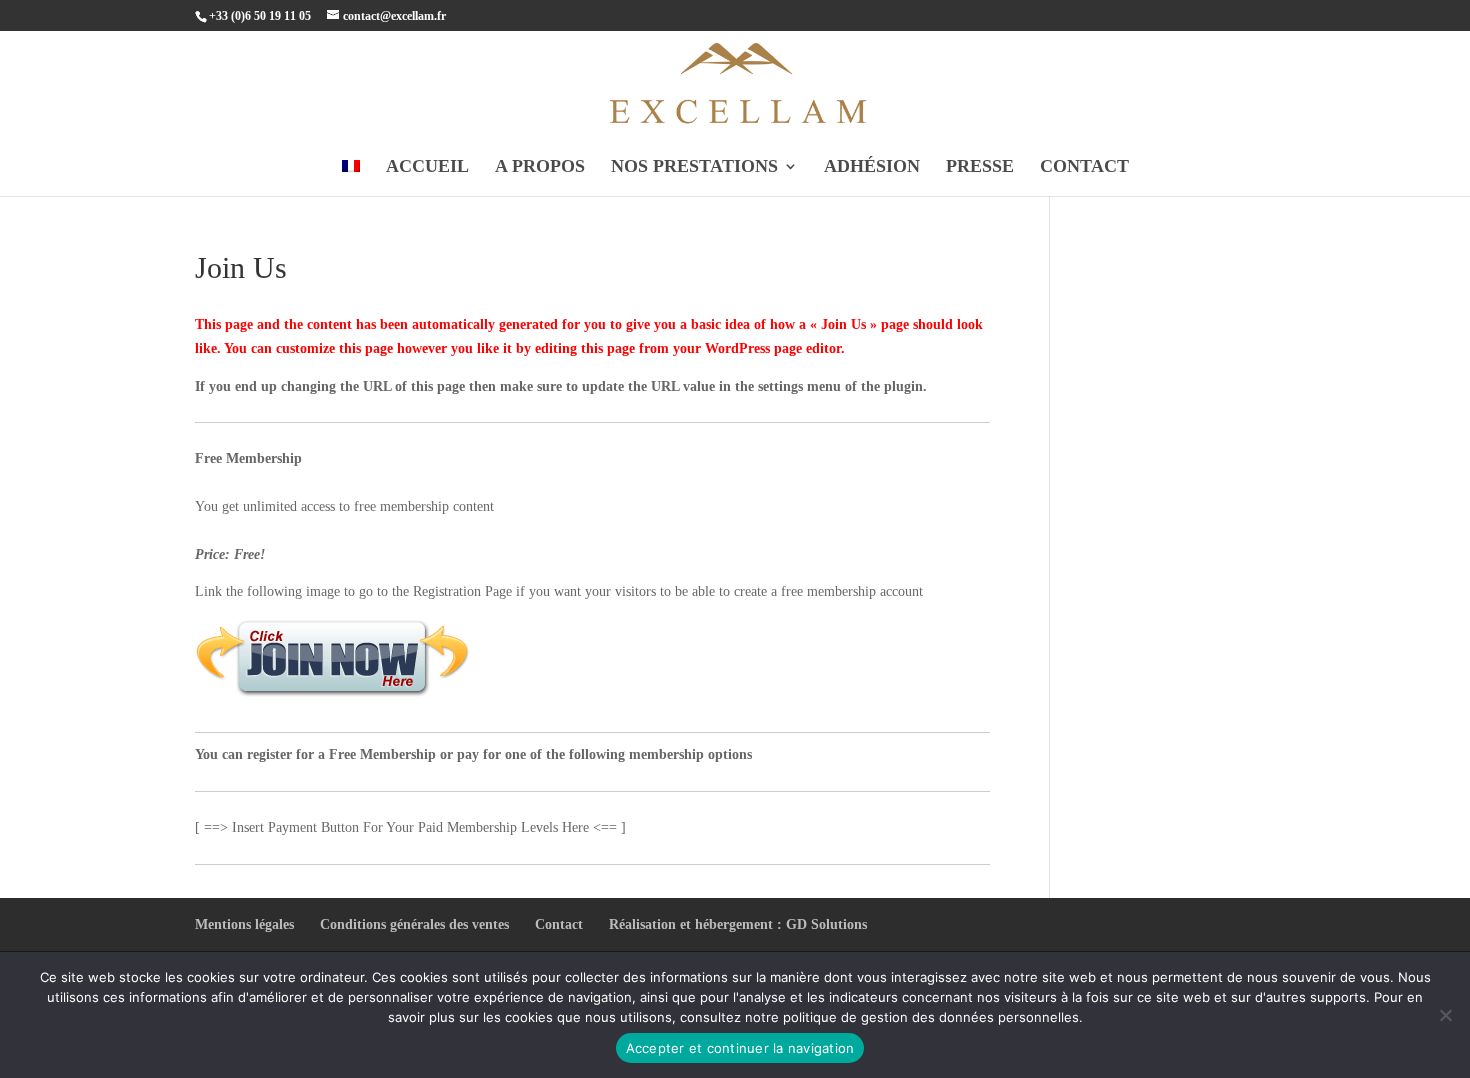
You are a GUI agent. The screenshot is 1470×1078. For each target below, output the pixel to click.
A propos (540, 167)
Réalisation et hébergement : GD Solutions (738, 924)
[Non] (1445, 1015)
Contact (1084, 167)
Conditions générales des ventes (414, 924)
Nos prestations (694, 167)
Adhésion (872, 167)
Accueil (427, 167)
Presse (980, 167)
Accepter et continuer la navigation (740, 1048)
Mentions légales (244, 924)
